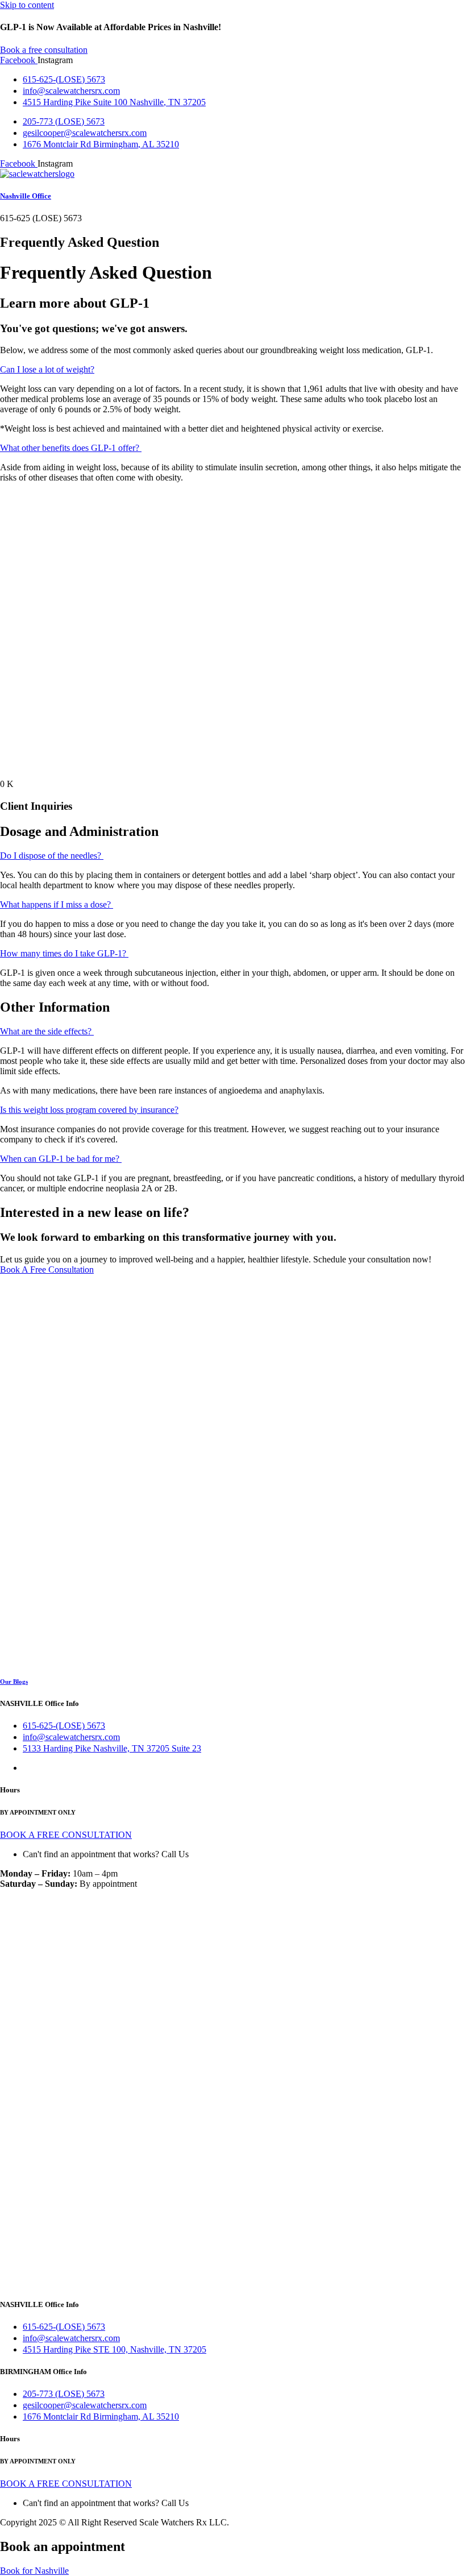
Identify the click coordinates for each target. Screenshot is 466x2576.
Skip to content (27, 5)
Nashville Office (26, 196)
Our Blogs (14, 1682)
